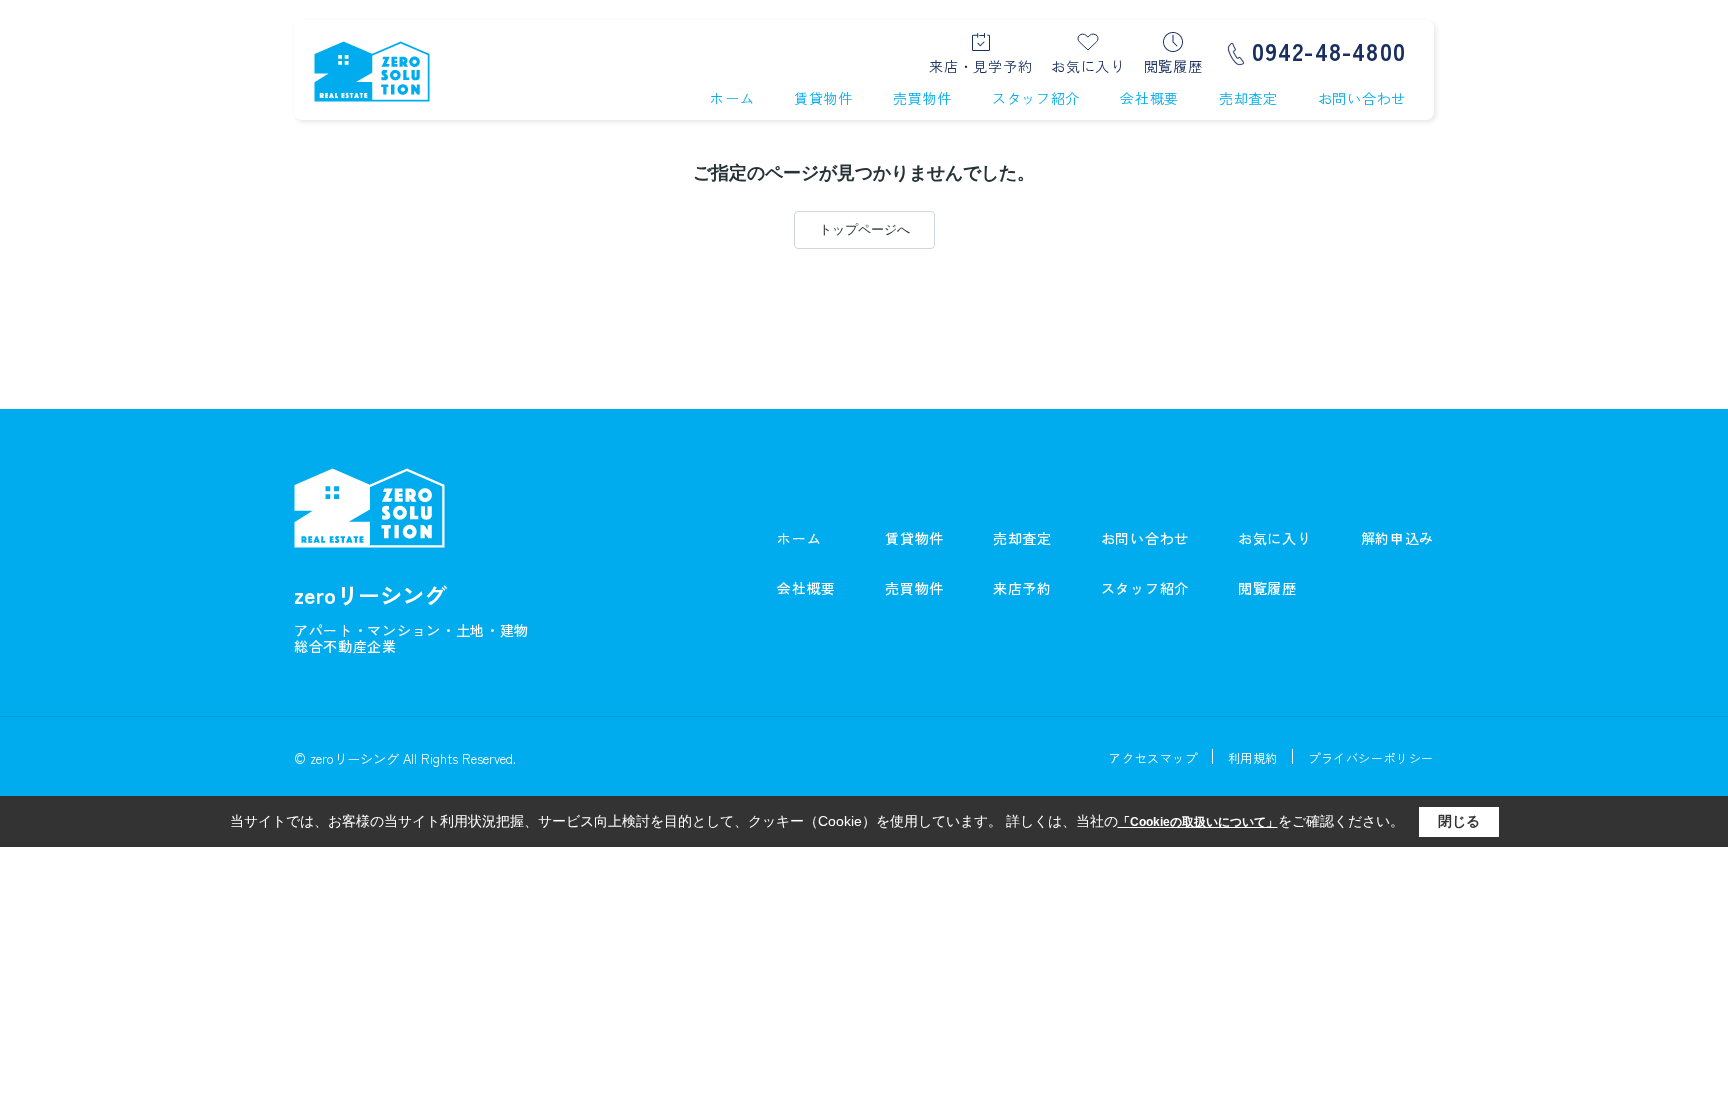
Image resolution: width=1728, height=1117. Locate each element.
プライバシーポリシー (1371, 757)
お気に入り (1088, 64)
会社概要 (1149, 98)
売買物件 (922, 98)
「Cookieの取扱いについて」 (1198, 822)
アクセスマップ (1153, 757)
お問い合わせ (1362, 98)
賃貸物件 (823, 98)
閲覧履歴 (1173, 64)
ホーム (732, 98)
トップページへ (864, 229)
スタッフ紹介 (1036, 98)
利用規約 (1253, 757)
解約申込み (1398, 538)
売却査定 (1248, 98)
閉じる (1459, 821)
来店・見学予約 (980, 64)
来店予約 (1022, 588)
